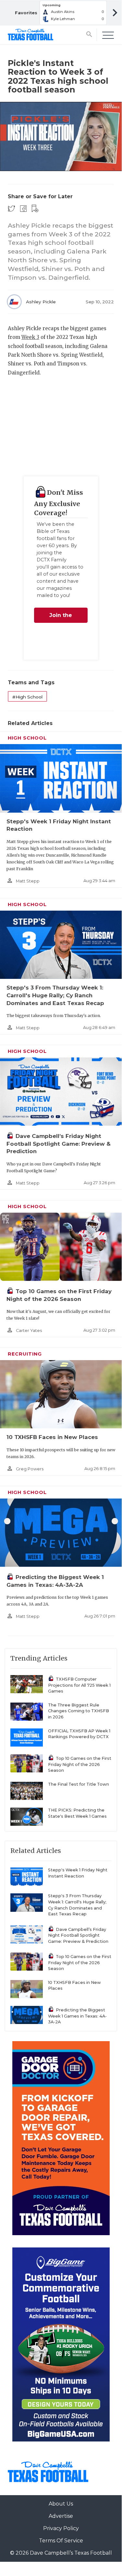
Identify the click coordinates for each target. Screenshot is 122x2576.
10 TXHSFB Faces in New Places (52, 1437)
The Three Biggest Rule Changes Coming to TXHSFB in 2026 (79, 1711)
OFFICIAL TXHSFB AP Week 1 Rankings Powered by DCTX (79, 1734)
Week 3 (30, 337)
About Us (61, 2504)
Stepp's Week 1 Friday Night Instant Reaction (78, 1873)
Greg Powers (30, 1469)
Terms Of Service (61, 2541)
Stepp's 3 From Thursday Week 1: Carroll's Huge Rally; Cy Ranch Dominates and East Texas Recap (55, 995)
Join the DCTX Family (61, 617)
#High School (27, 697)
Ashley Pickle (41, 302)
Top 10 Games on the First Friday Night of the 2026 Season (80, 1764)
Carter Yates (29, 1331)
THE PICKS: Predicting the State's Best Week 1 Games (77, 1813)
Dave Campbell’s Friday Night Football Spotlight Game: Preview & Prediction (59, 1144)
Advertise (61, 2516)
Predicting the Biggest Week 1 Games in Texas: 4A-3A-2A (77, 2016)
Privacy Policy (61, 2528)
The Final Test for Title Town (79, 1784)
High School (27, 738)
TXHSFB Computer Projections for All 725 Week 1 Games (79, 1685)
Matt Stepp (28, 881)
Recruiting (25, 1354)
